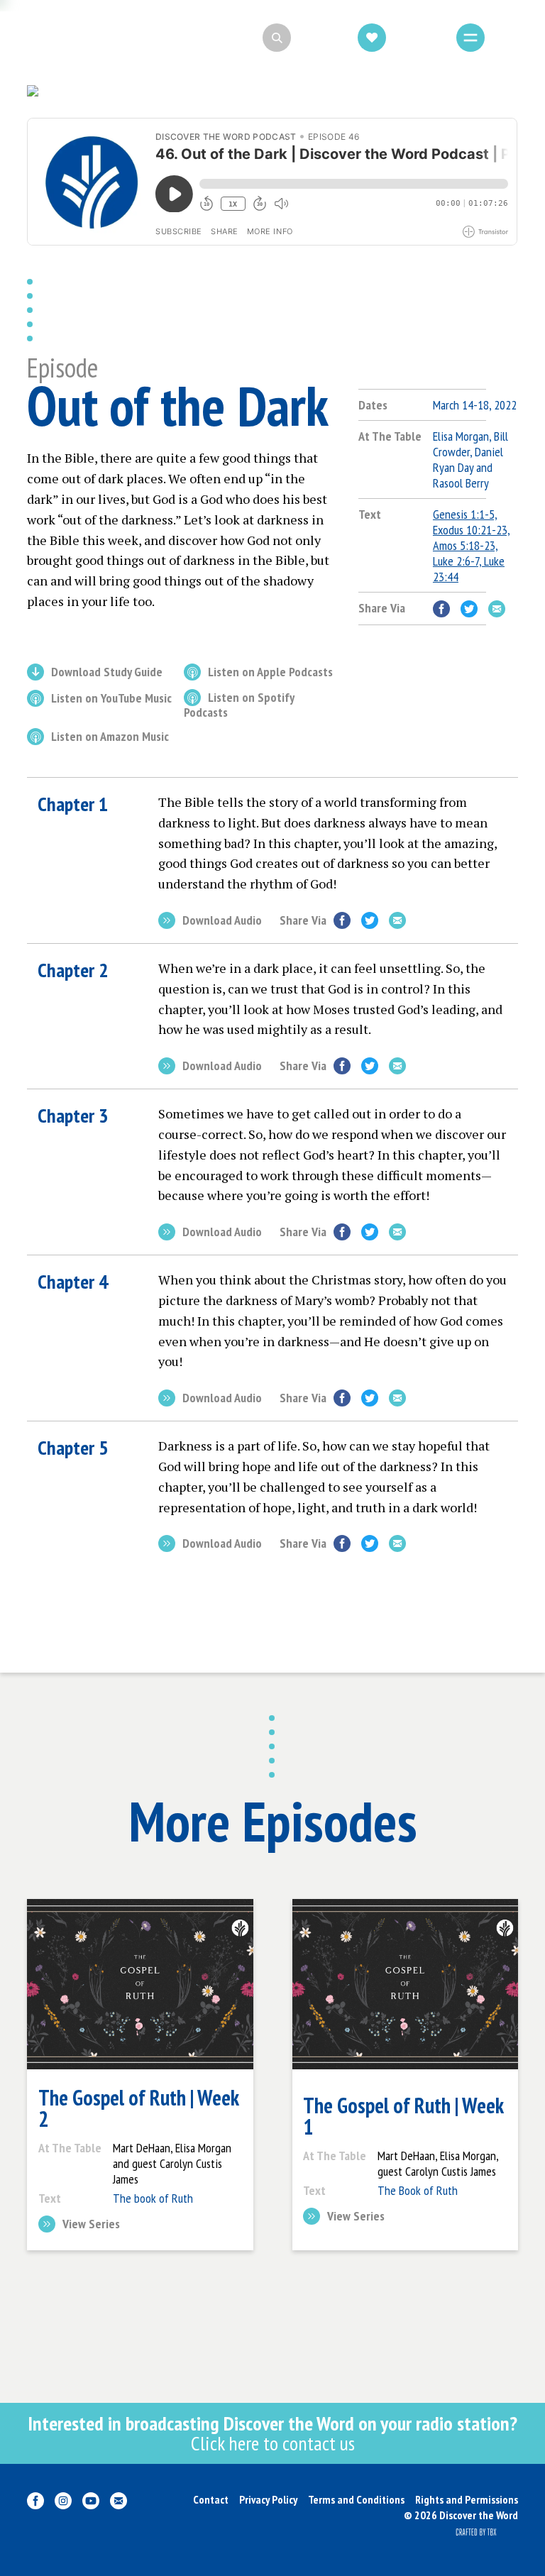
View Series (91, 2225)
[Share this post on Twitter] (469, 609)
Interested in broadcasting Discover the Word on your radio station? (272, 2433)
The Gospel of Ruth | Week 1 (403, 2116)
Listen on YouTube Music (111, 699)
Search (319, 38)
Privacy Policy (268, 2499)
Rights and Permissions (467, 2499)
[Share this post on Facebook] (441, 609)
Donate (416, 38)
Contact (211, 2499)
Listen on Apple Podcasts (270, 673)
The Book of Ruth (418, 2190)
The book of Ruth (153, 2198)
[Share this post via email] (497, 609)
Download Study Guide (107, 673)
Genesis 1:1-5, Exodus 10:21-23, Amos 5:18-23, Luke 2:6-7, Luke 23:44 (472, 545)
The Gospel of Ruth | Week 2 (138, 2108)
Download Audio (222, 921)
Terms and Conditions (356, 2499)
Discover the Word (99, 38)
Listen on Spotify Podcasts (239, 705)
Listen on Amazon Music (110, 737)
